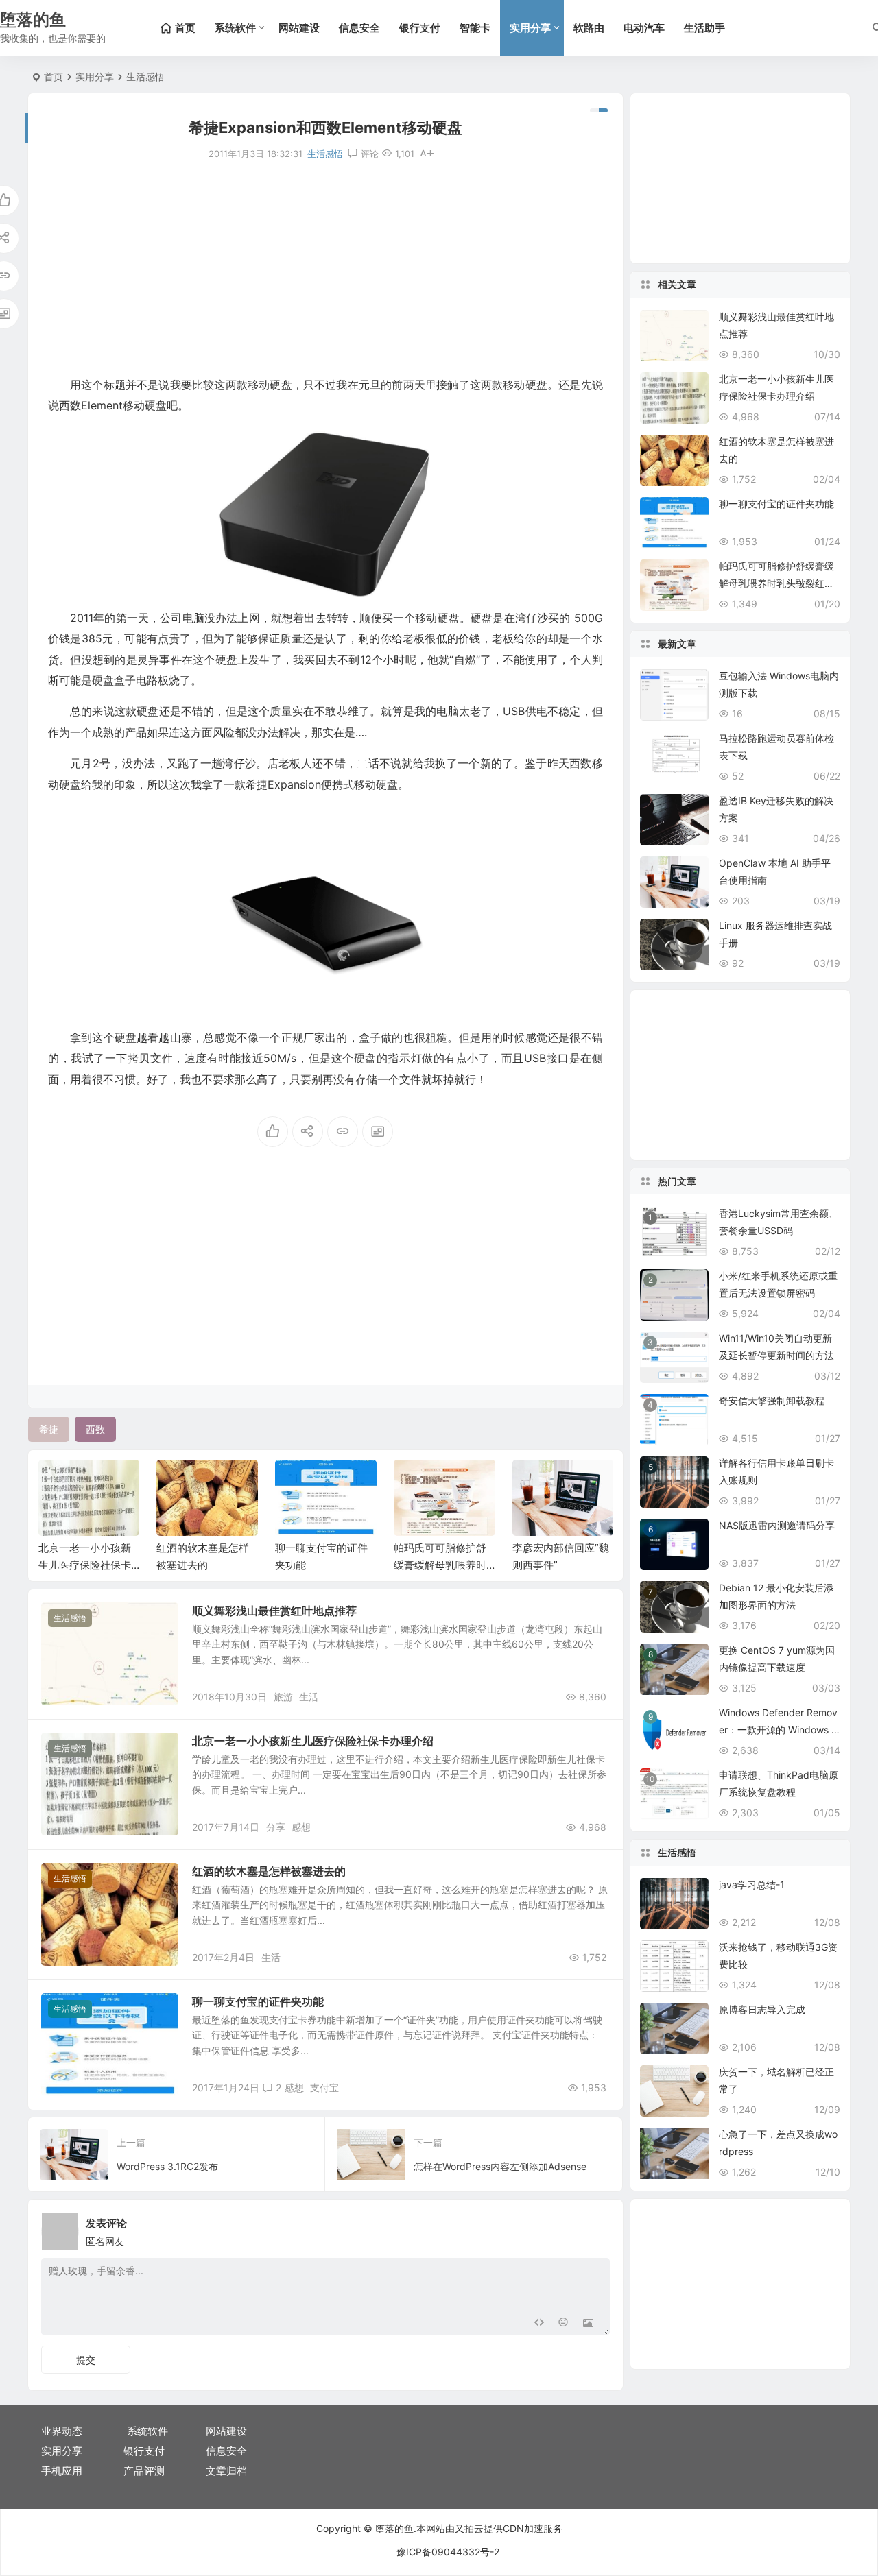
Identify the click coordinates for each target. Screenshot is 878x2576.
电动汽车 (644, 28)
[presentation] (534, 1482)
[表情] (563, 2323)
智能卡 (475, 28)
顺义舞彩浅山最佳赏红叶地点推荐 (274, 1611)
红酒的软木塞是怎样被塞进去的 (269, 1871)
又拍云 (469, 2528)
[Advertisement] (325, 268)
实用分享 (530, 28)
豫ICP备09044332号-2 (448, 2552)
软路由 (589, 28)
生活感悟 (145, 76)
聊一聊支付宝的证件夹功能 (258, 2001)
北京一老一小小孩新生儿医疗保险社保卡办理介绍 (313, 1741)
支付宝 (324, 2087)
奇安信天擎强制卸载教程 (772, 1400)
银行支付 (420, 28)
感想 (301, 1827)
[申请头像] (596, 2228)
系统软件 (235, 28)
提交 (86, 2360)
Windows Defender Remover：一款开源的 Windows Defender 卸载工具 (779, 1730)
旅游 (283, 1697)
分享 (276, 1827)
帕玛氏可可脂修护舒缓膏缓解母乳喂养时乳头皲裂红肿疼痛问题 (776, 583)
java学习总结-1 (752, 1885)
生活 (309, 1697)
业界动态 (62, 2431)
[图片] (588, 2323)
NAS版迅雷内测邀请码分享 (777, 1525)
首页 (54, 76)
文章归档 (226, 2471)
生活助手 (704, 28)
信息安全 (359, 28)
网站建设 (299, 28)
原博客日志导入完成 (762, 2009)
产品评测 (144, 2471)
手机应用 (62, 2471)
